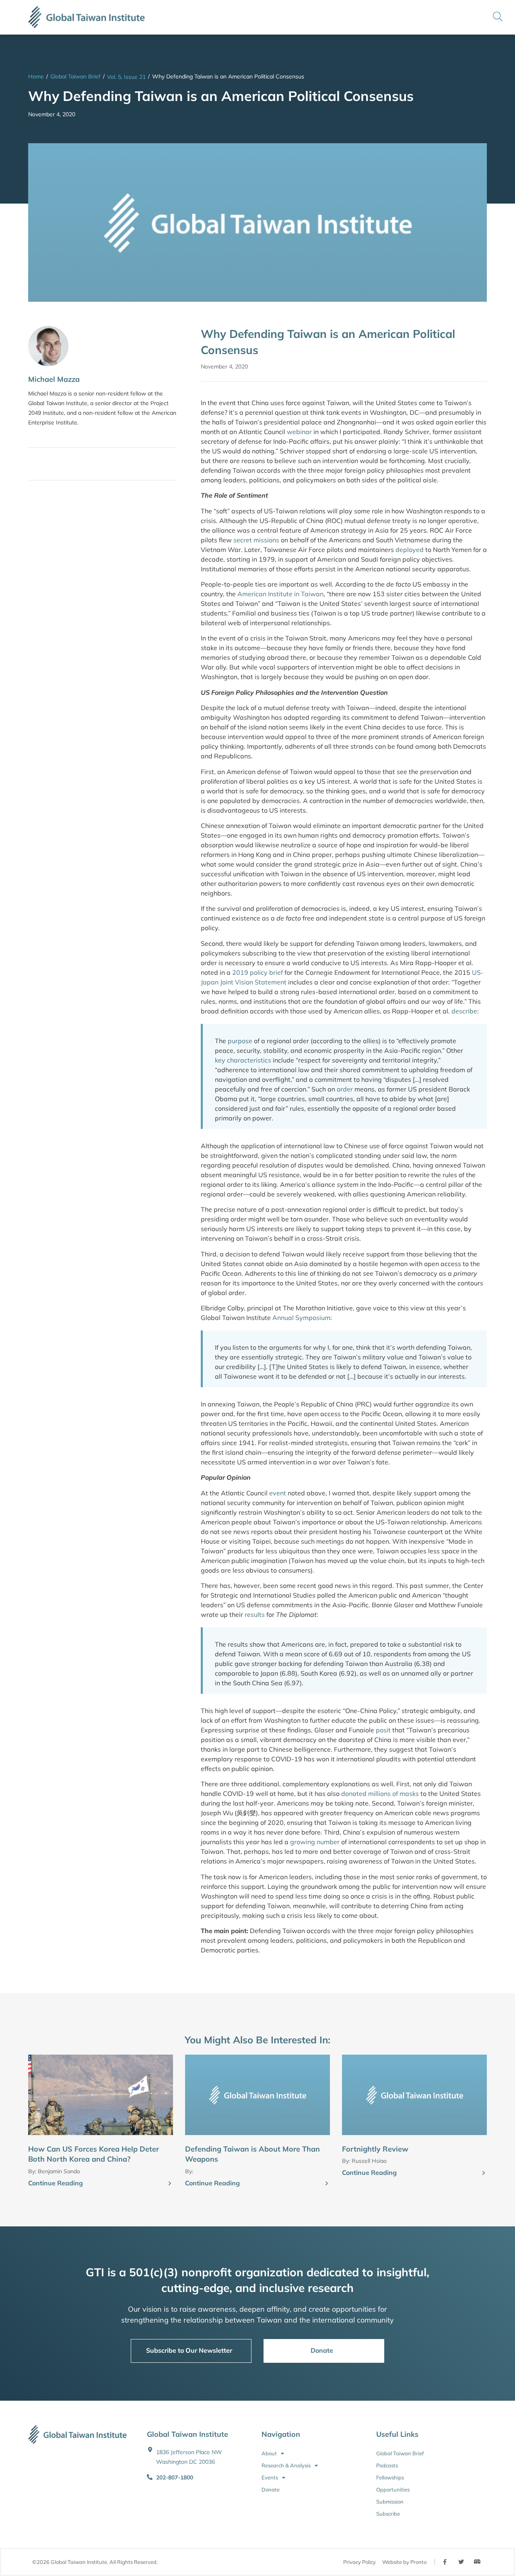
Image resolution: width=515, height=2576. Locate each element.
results (255, 1614)
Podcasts (387, 2465)
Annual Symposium (301, 1318)
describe (464, 1011)
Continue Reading (56, 2183)
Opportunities (393, 2490)
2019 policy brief (257, 972)
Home (36, 76)
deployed (410, 550)
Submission (390, 2502)
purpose (240, 1041)
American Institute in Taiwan (280, 594)
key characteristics (243, 1060)
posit (383, 1730)
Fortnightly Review (375, 2149)
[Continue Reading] (170, 2184)
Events (270, 2477)
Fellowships (390, 2477)
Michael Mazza (54, 379)
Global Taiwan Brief (75, 76)
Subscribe (388, 2514)
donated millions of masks (380, 1794)
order (345, 1089)
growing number (315, 1842)
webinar (299, 432)
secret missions (256, 540)
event (278, 1493)
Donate (271, 2490)
